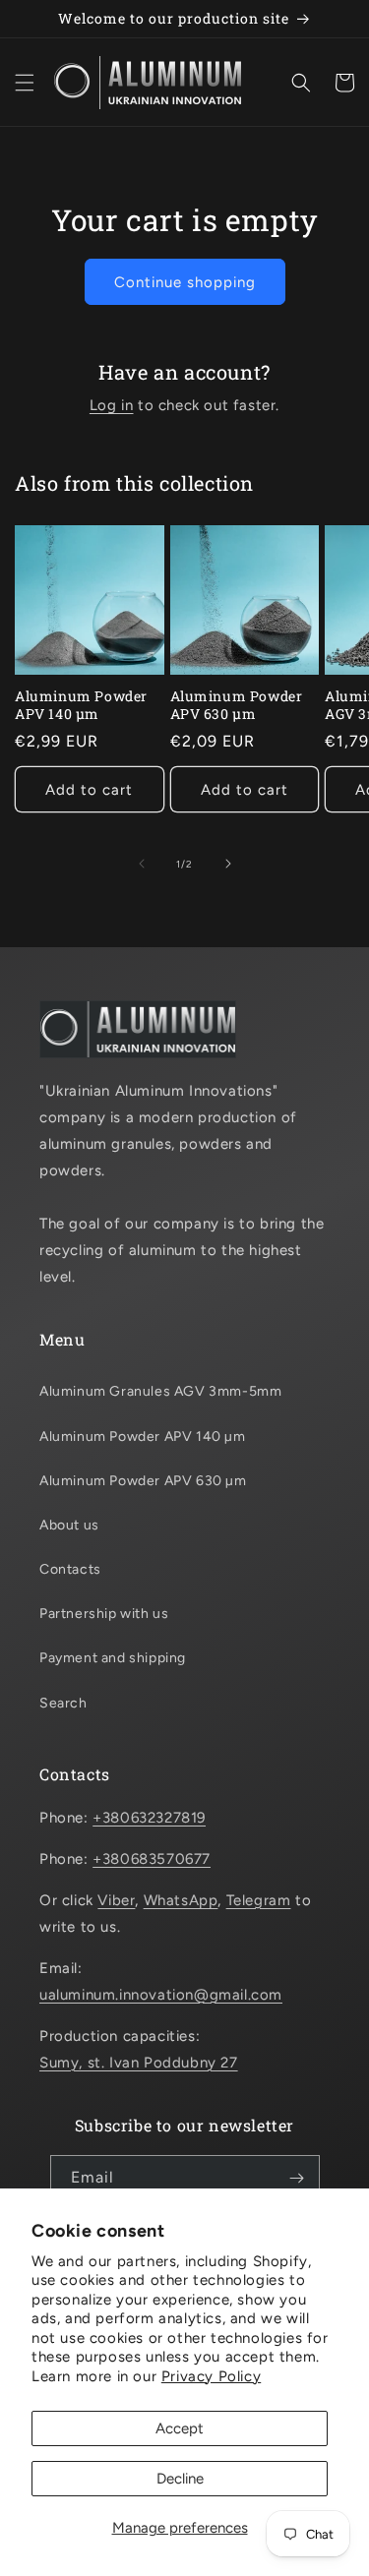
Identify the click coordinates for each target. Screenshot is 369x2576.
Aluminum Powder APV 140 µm (81, 705)
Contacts (70, 1569)
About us (69, 1525)
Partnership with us (104, 1614)
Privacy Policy (211, 2376)
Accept (180, 2428)
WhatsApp (181, 1900)
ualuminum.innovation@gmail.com (161, 1995)
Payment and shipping (113, 1658)
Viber (116, 1900)
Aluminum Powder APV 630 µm (237, 705)
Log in (112, 405)
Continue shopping (185, 282)
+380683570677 (152, 1859)
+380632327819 (149, 1818)
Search (63, 1703)
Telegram (259, 1900)
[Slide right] (228, 864)
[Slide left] (142, 864)
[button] (25, 83)
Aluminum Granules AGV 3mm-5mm (160, 1391)
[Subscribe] (297, 2178)
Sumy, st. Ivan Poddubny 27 (139, 2063)
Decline (180, 2479)
